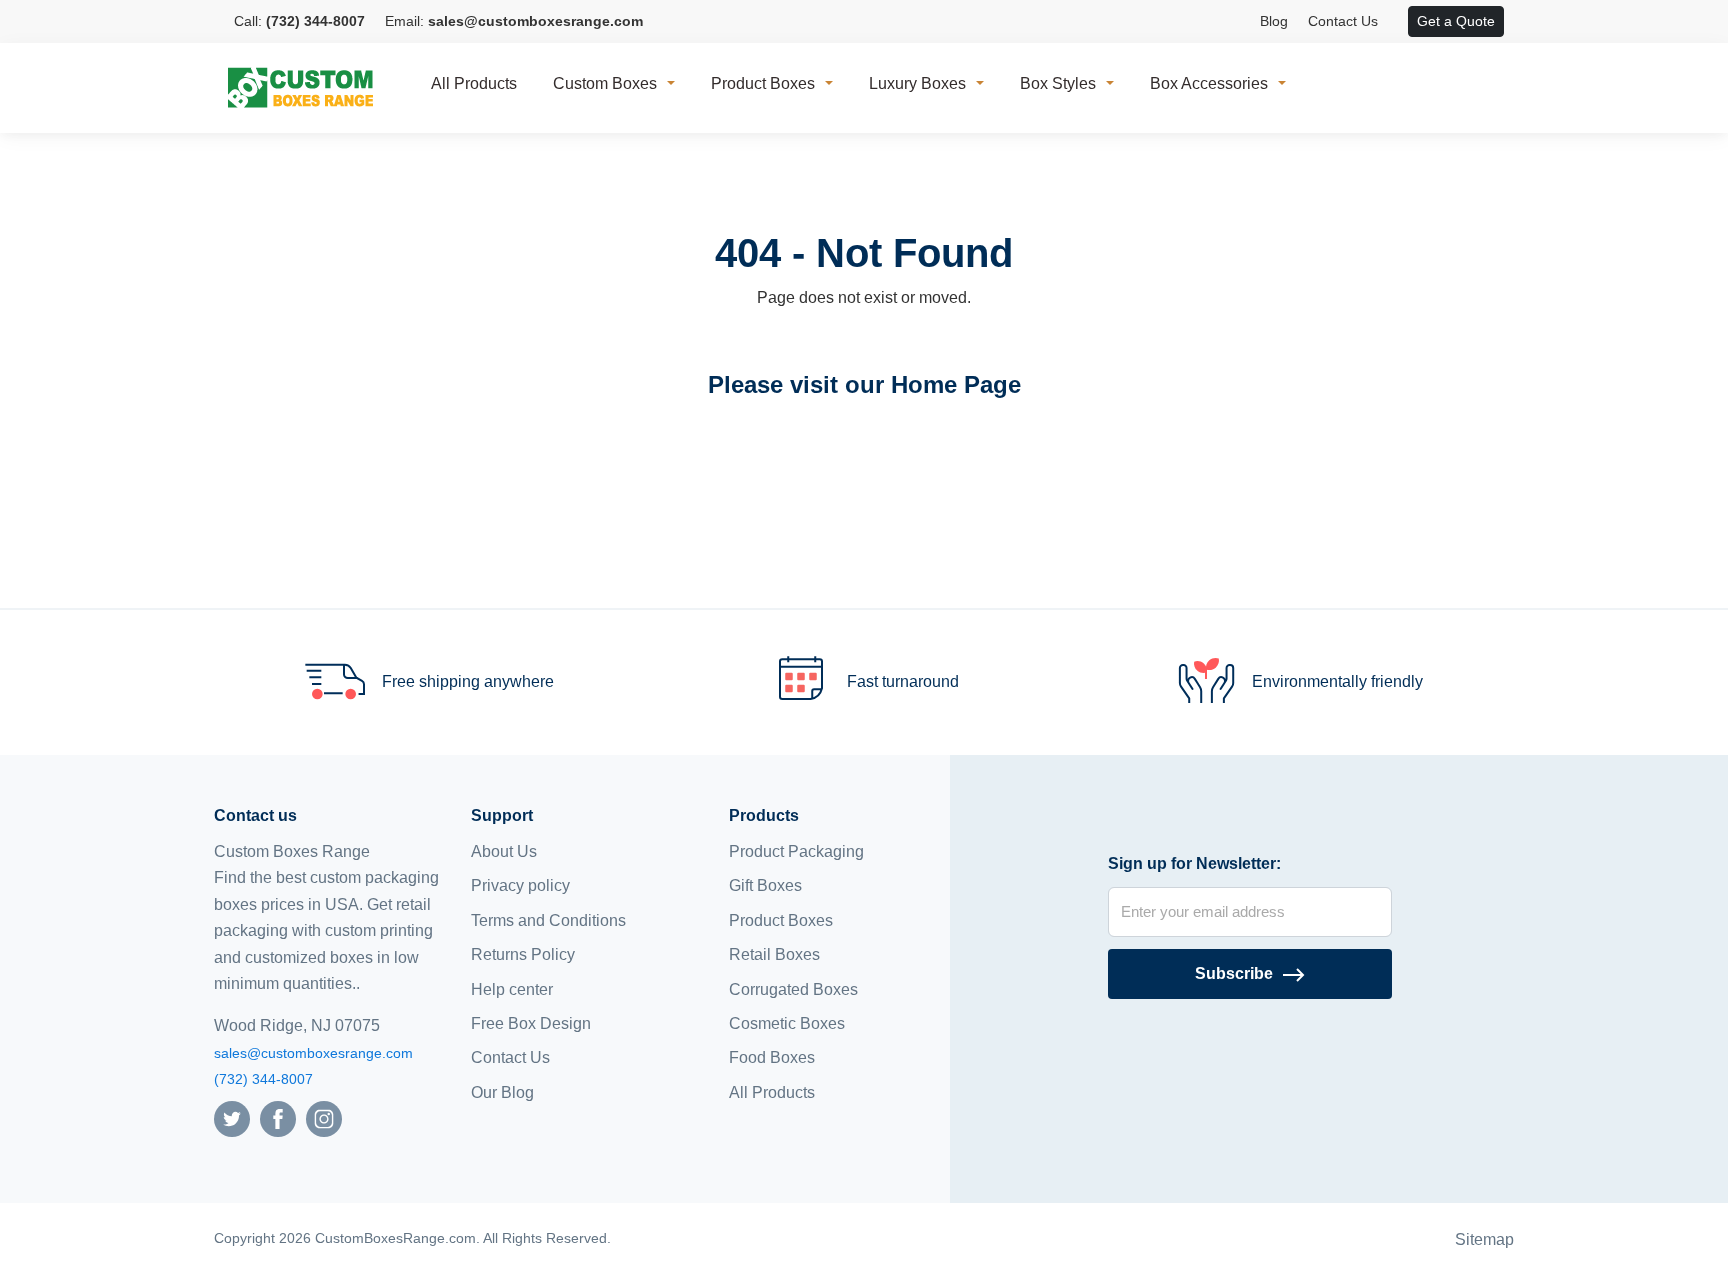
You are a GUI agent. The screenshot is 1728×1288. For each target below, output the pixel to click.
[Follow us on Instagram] (324, 1117)
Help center (512, 989)
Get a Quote (1456, 21)
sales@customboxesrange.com (313, 1053)
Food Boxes (772, 1057)
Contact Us (1343, 21)
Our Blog (502, 1092)
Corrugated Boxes (793, 989)
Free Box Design (531, 1023)
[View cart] (1398, 22)
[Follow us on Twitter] (232, 1117)
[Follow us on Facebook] (278, 1117)
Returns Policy (523, 954)
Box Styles (1058, 83)
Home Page (956, 384)
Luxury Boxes (917, 83)
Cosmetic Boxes (787, 1023)
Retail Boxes (774, 954)
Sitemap (1484, 1239)
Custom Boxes (605, 83)
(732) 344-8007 (263, 1079)
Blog (1274, 21)
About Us (504, 851)
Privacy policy (520, 885)
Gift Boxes (765, 885)
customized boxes (309, 957)
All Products (474, 83)
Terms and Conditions (548, 920)
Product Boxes (763, 83)
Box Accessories (1209, 83)
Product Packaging (796, 851)
